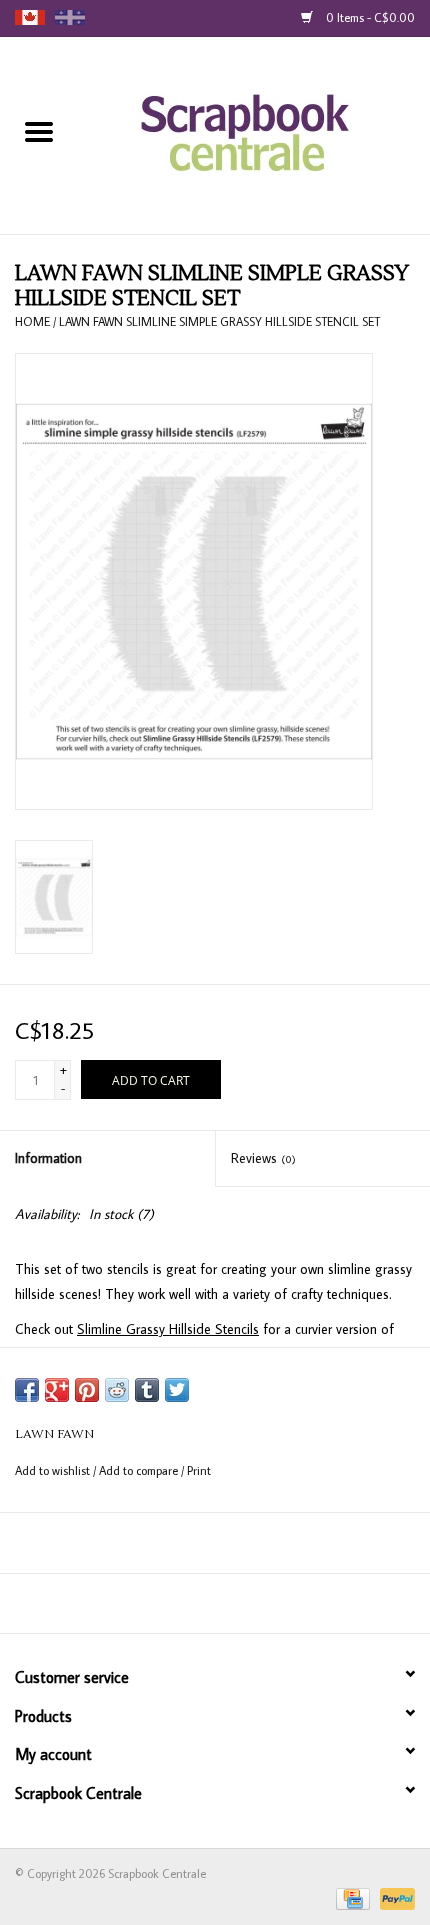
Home (32, 321)
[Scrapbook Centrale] (254, 134)
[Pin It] (87, 1390)
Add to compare (140, 1470)
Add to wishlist (54, 1470)
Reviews (263, 1158)
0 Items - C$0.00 (369, 17)
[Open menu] (39, 131)
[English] (30, 17)
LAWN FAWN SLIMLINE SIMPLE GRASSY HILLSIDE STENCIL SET (219, 321)
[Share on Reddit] (117, 1390)
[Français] (70, 17)
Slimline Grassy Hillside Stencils (168, 1329)
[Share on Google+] (57, 1390)
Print (199, 1470)
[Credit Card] (351, 1897)
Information (48, 1158)
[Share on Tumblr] (147, 1390)
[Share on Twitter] (177, 1390)
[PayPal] (394, 1897)
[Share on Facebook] (27, 1390)
